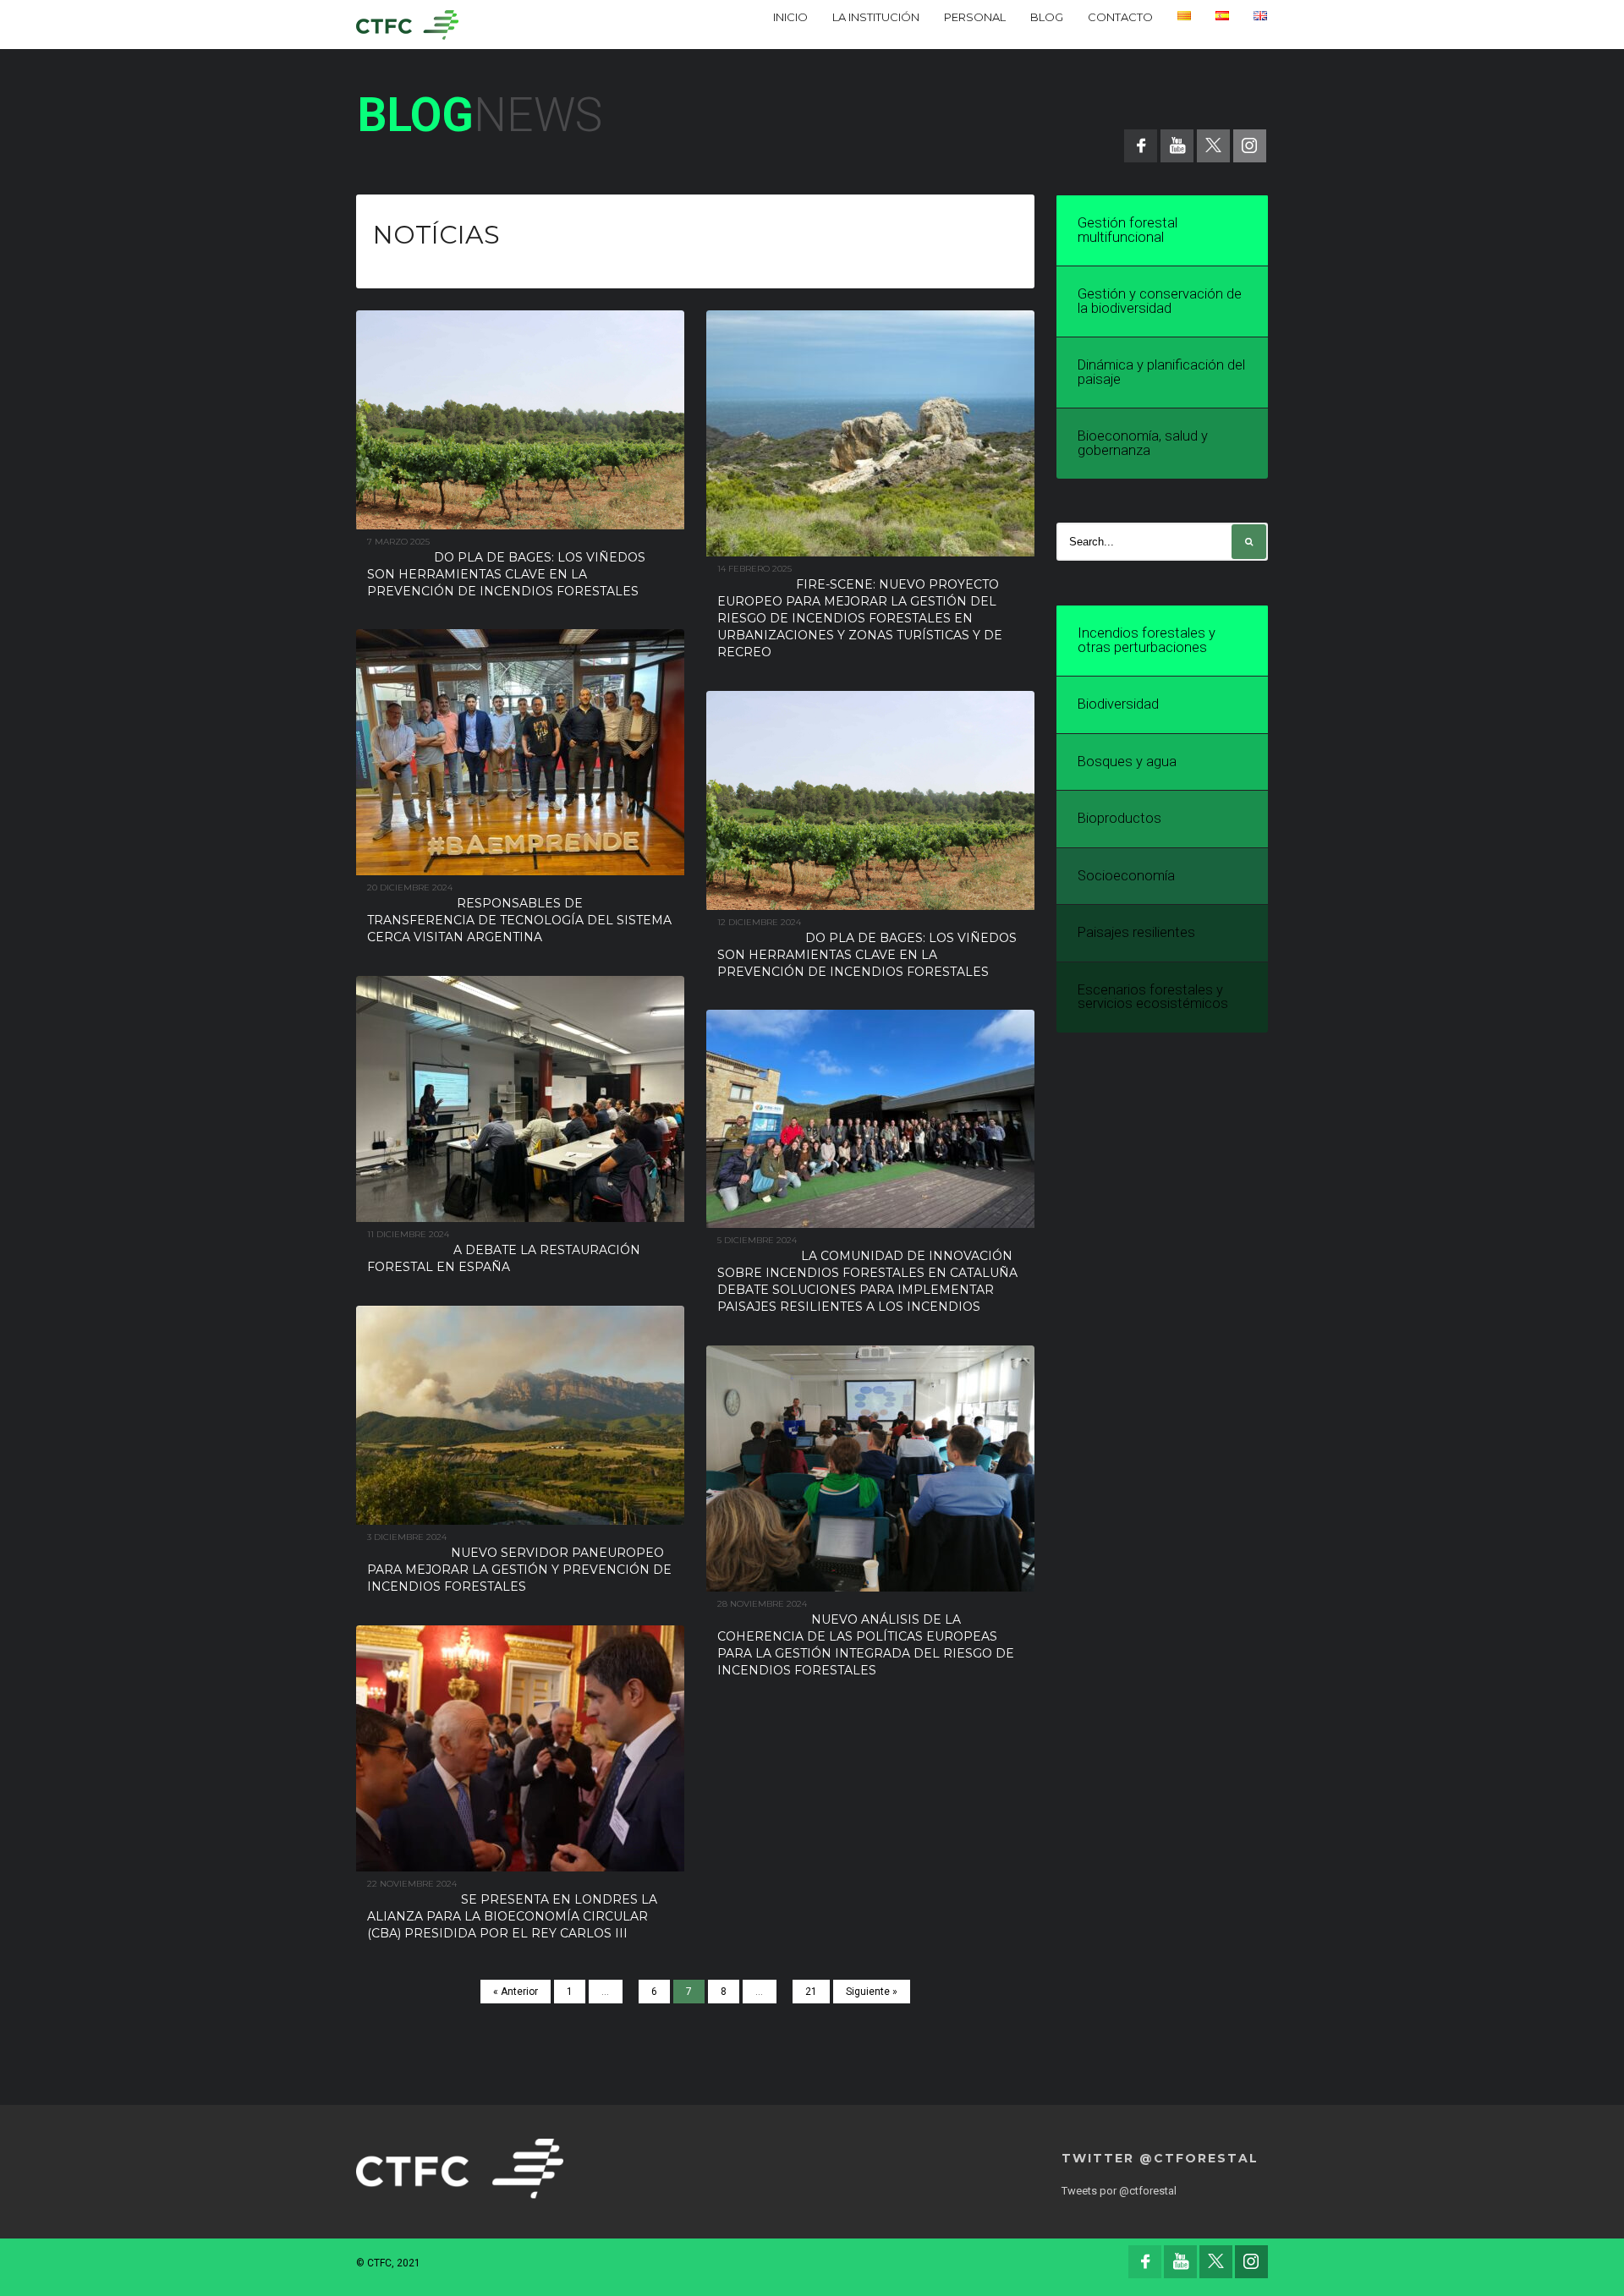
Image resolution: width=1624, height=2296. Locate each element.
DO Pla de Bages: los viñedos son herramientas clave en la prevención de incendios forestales (506, 574)
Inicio (790, 17)
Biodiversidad (1118, 704)
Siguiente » (872, 1992)
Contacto (1120, 17)
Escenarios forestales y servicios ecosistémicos (1153, 997)
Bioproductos (1119, 818)
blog (1047, 17)
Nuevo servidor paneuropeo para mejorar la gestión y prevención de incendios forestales (519, 1570)
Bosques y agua (1127, 762)
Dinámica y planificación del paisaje (1161, 372)
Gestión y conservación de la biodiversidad (1160, 301)
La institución (876, 17)
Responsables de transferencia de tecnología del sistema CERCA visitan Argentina (519, 920)
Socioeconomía (1126, 876)
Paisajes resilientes (1136, 932)
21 (811, 1992)
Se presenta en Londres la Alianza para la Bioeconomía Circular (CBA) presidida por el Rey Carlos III (512, 1916)
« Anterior (516, 1992)
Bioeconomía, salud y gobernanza (1143, 443)
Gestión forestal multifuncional (1127, 230)
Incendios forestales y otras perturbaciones (1147, 640)
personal (975, 17)
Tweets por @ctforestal (1119, 2191)
